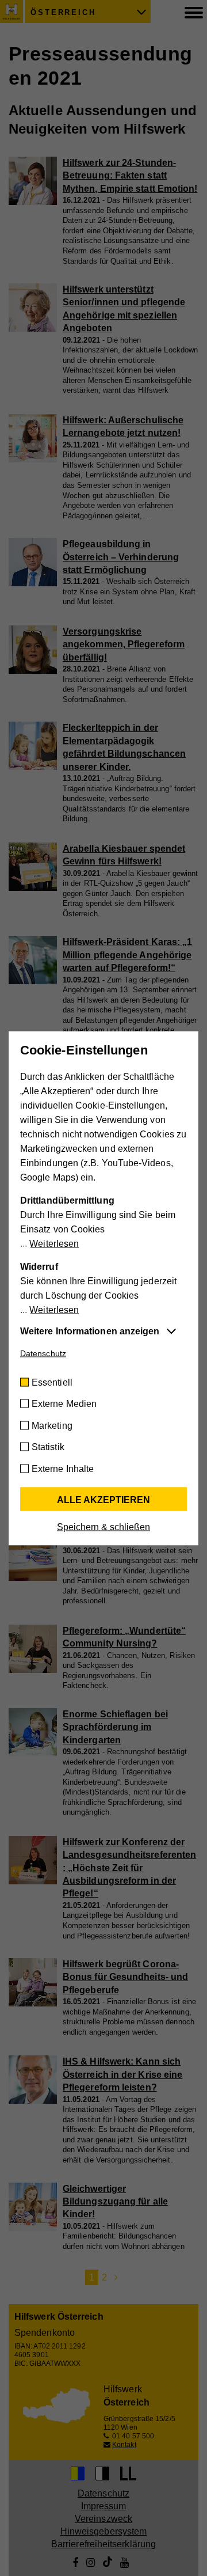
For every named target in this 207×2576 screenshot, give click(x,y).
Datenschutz (43, 1353)
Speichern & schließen (103, 1526)
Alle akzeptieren (103, 1499)
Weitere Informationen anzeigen (90, 1331)
